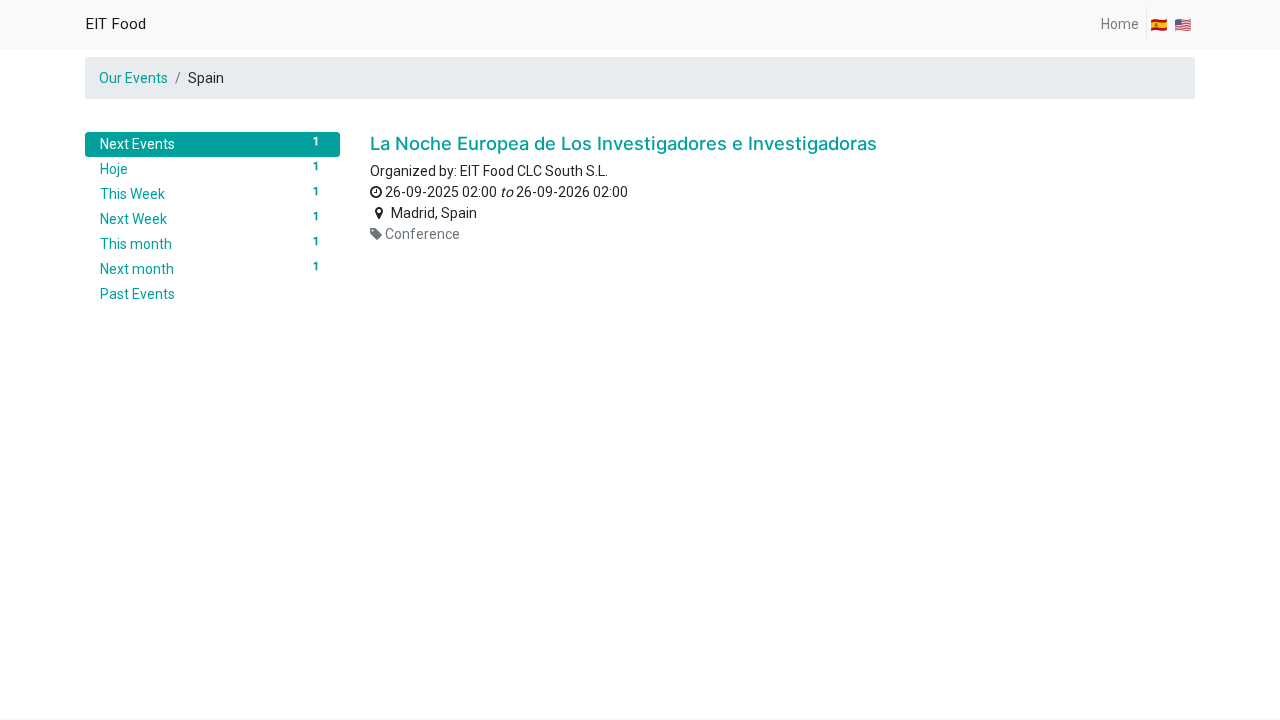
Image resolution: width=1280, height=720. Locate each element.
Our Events (133, 78)
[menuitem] (1120, 24)
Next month (209, 268)
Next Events (209, 143)
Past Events (137, 294)
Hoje (209, 168)
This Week (209, 193)
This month (209, 243)
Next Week (209, 218)
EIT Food (115, 24)
